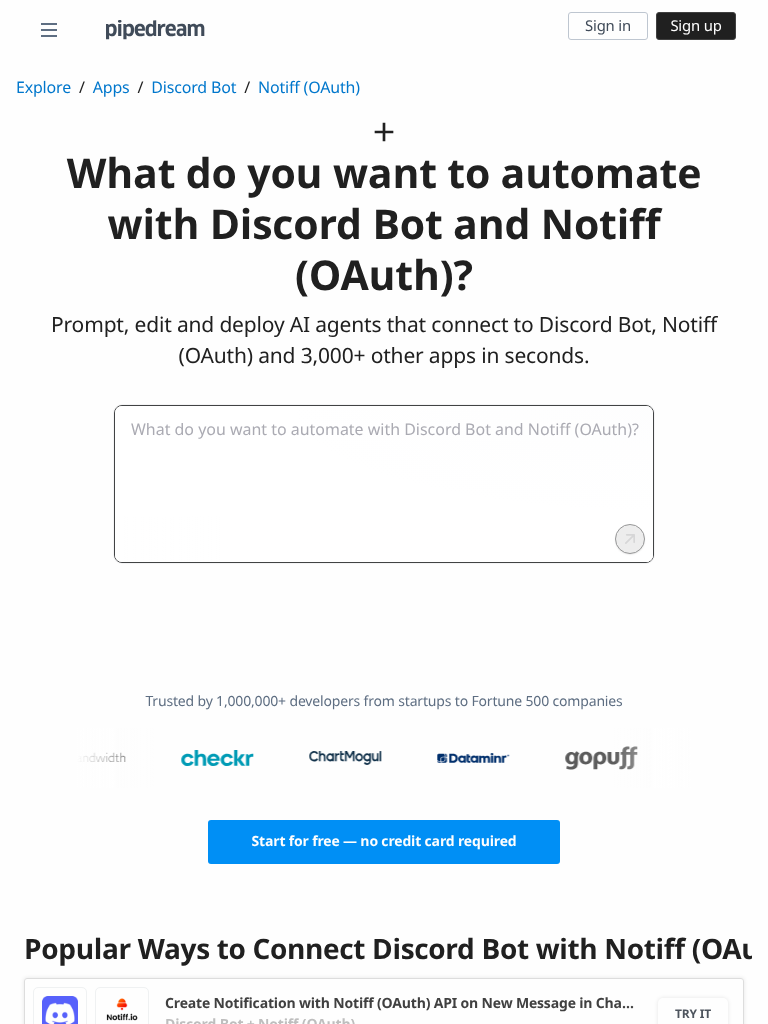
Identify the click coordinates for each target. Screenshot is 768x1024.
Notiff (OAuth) (309, 87)
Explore (43, 87)
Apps (111, 87)
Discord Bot (193, 87)
